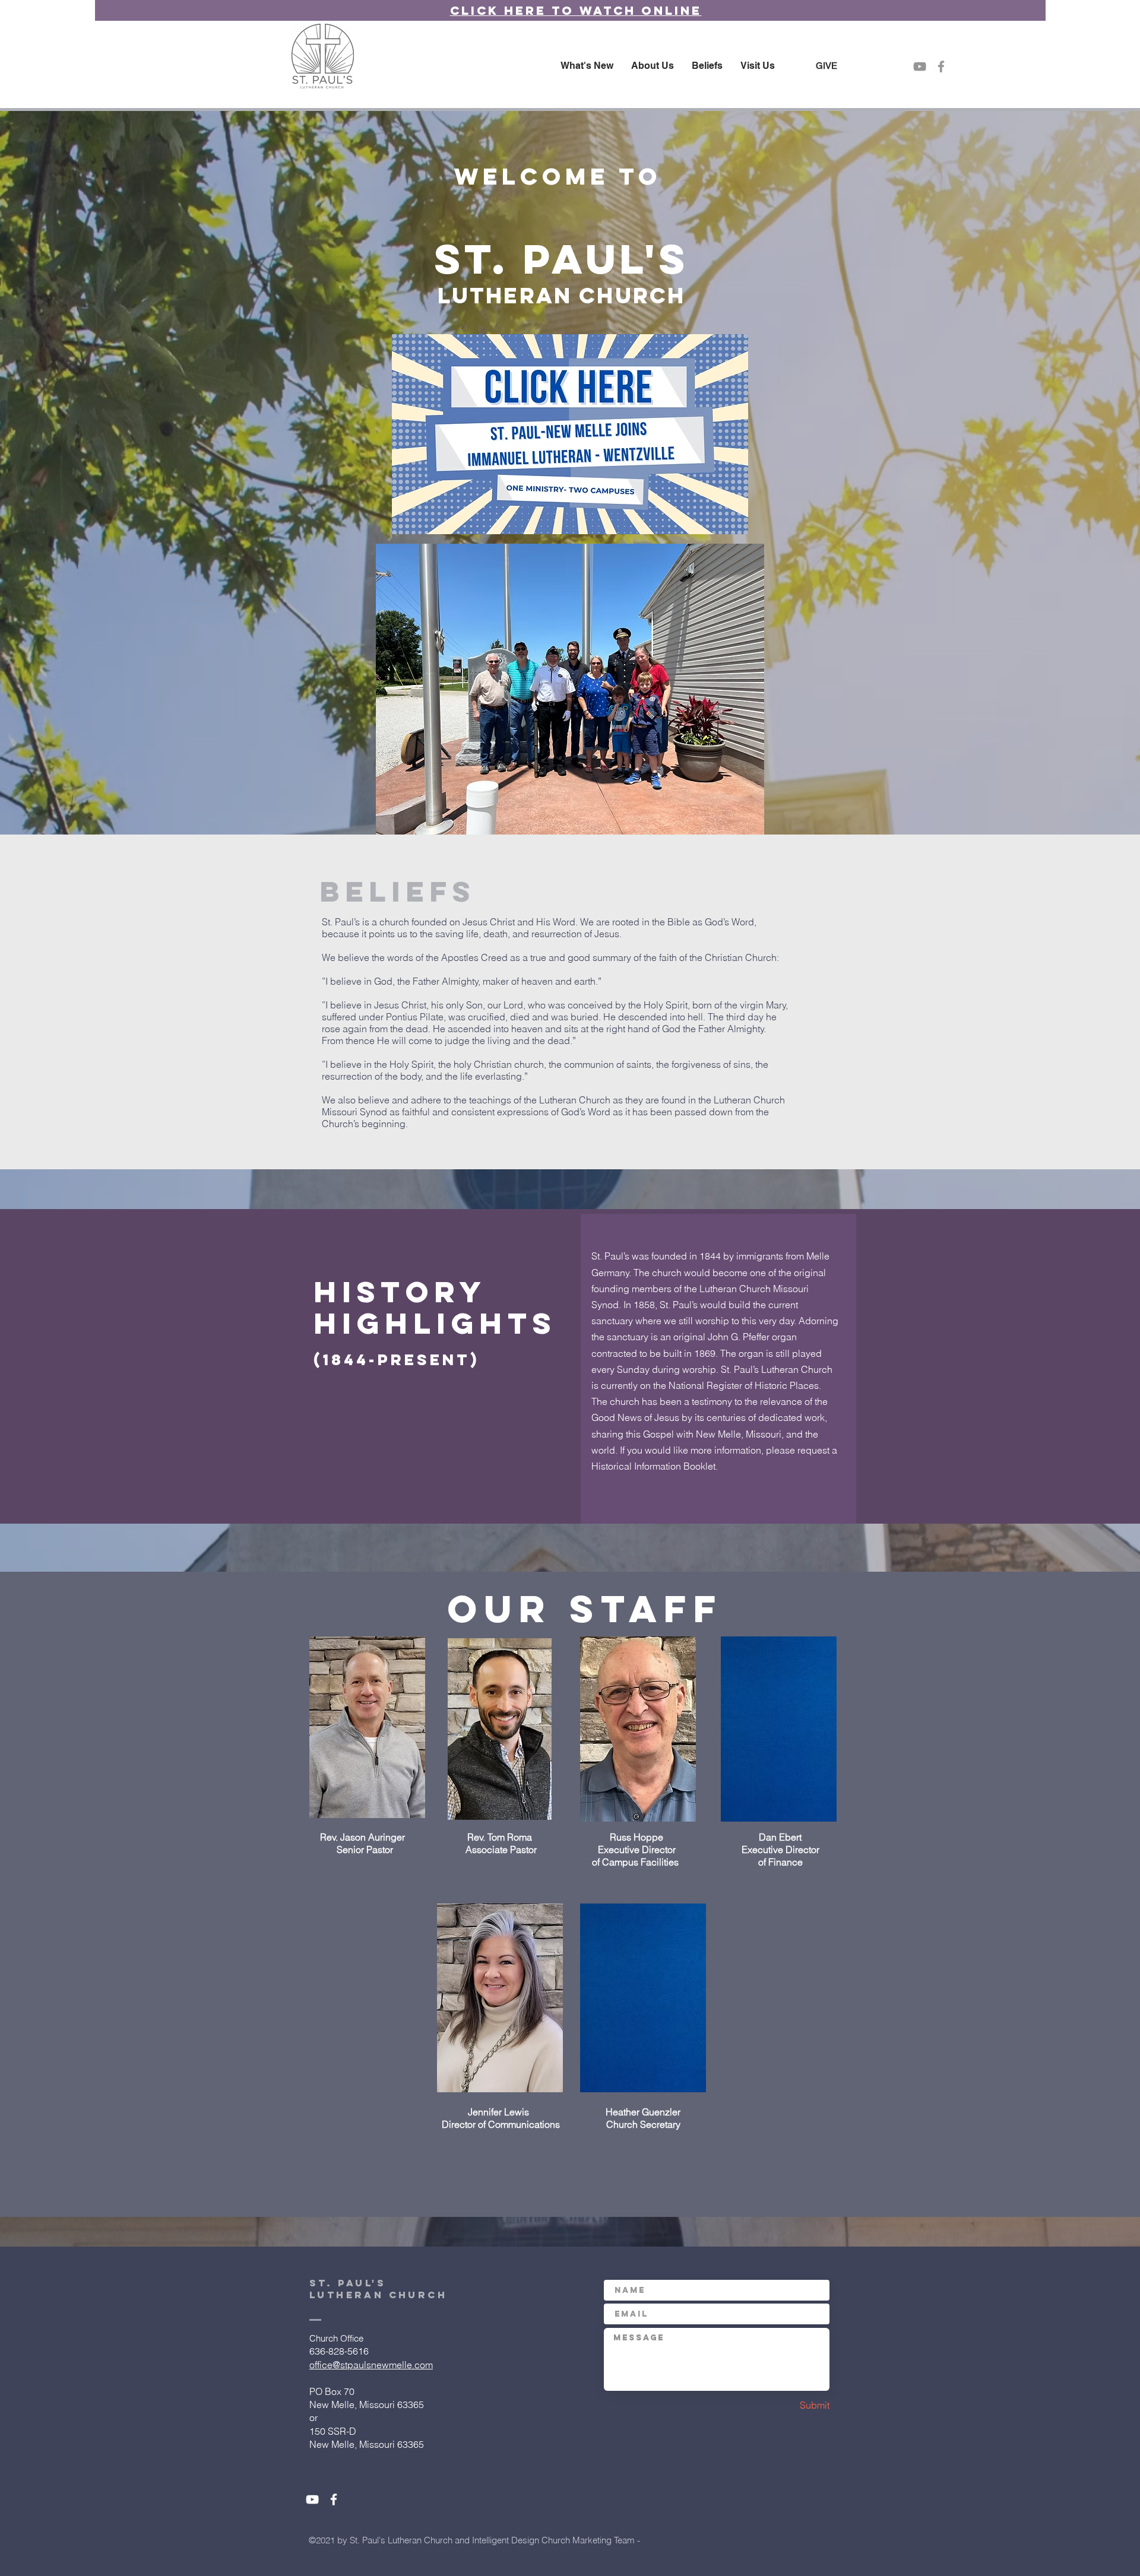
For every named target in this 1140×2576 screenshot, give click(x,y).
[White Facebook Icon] (334, 2499)
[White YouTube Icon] (312, 2499)
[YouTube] (920, 66)
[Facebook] (941, 66)
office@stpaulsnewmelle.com (371, 2365)
